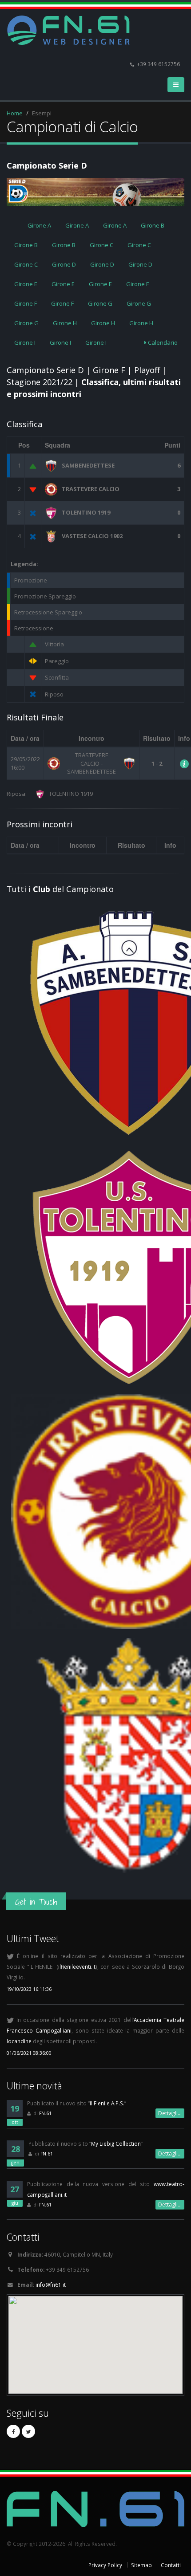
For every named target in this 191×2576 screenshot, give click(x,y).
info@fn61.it (51, 2285)
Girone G (100, 303)
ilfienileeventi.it (77, 1966)
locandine (19, 2041)
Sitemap (141, 2565)
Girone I (25, 342)
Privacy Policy (105, 2565)
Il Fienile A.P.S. (107, 2103)
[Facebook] (13, 2431)
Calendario (162, 342)
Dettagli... (170, 2113)
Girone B (153, 225)
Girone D (64, 264)
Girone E (26, 284)
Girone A (39, 225)
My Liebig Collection (116, 2143)
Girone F (137, 284)
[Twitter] (28, 2431)
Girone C (101, 245)
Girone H (65, 323)
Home (15, 113)
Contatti (171, 2565)
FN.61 (45, 2113)
